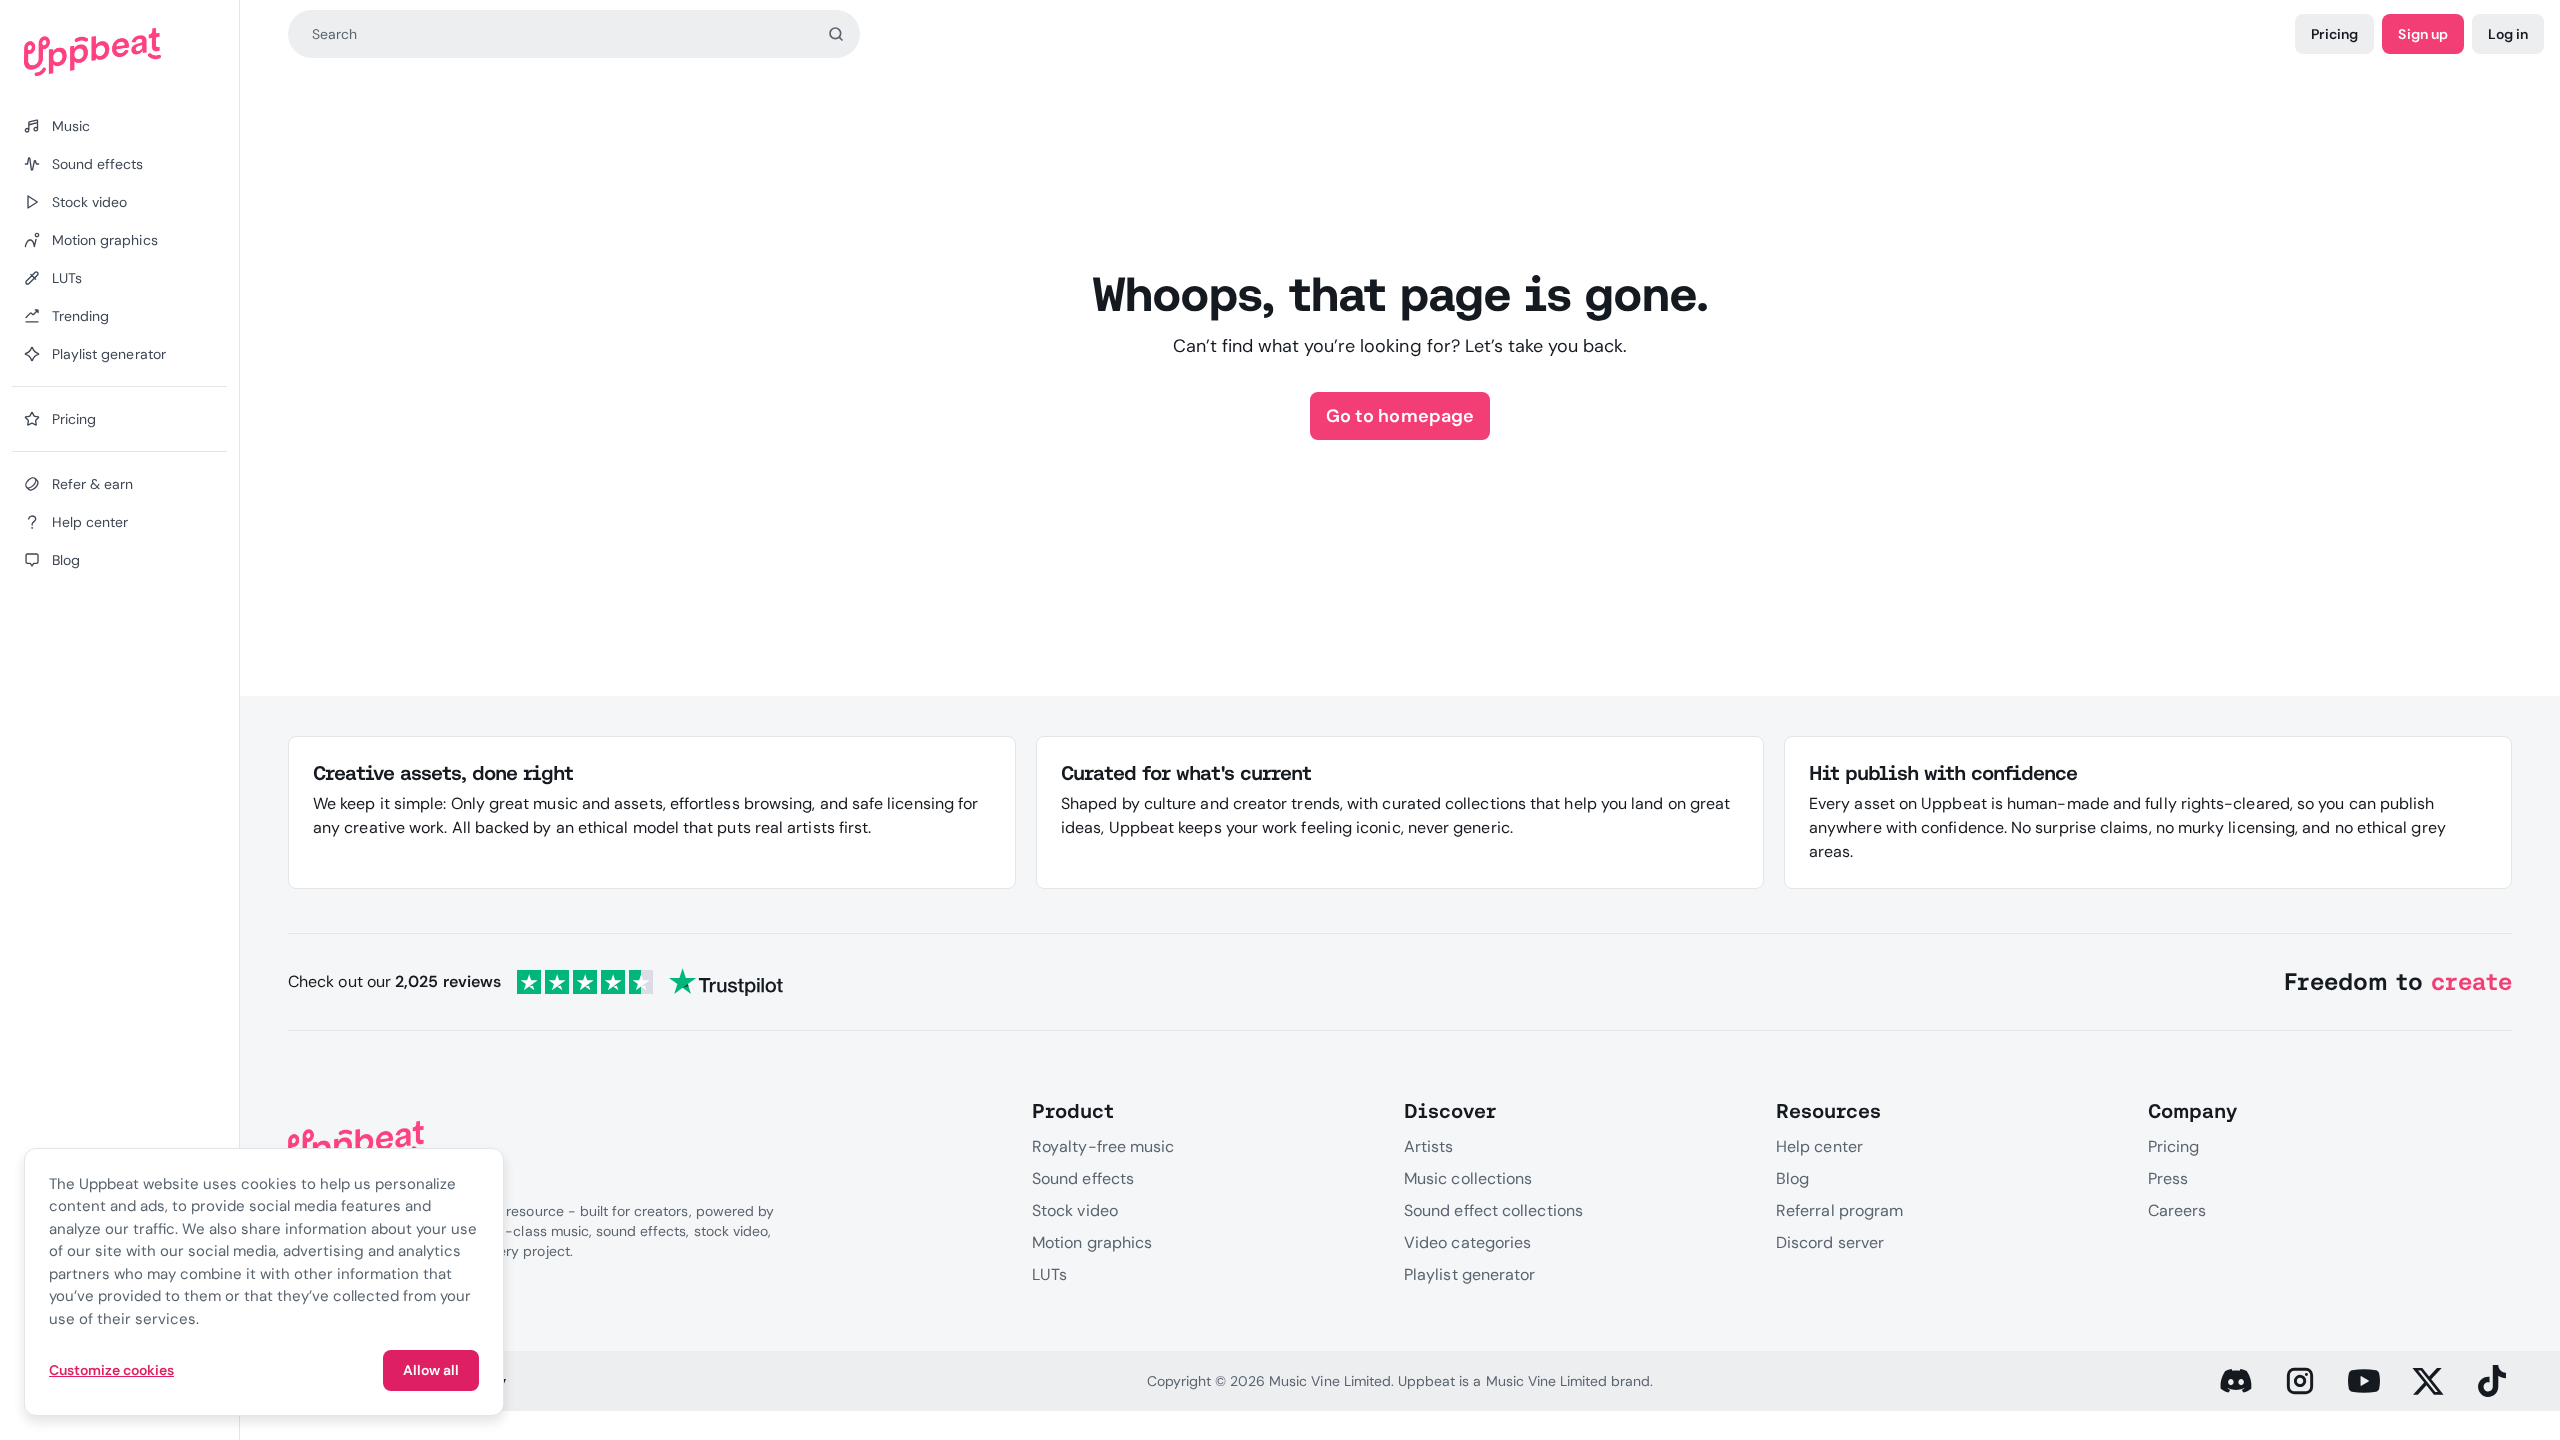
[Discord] (2236, 1381)
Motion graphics (1092, 1242)
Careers (2177, 1210)
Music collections (1468, 1178)
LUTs (1049, 1274)
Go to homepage (1399, 416)
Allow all (431, 1370)
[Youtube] (2364, 1381)
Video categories (1467, 1242)
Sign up (2422, 34)
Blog (1792, 1178)
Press (2168, 1178)
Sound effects (1083, 1178)
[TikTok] (2492, 1381)
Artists (1429, 1146)
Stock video (1075, 1210)
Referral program (1839, 1210)
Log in (2508, 34)
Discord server (1830, 1242)
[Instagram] (2300, 1381)
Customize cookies (111, 1370)
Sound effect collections (1493, 1210)
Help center (1819, 1146)
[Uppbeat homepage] (119, 52)
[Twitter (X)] (2428, 1381)
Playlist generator (1469, 1274)
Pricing (2334, 34)
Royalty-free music (1103, 1146)
